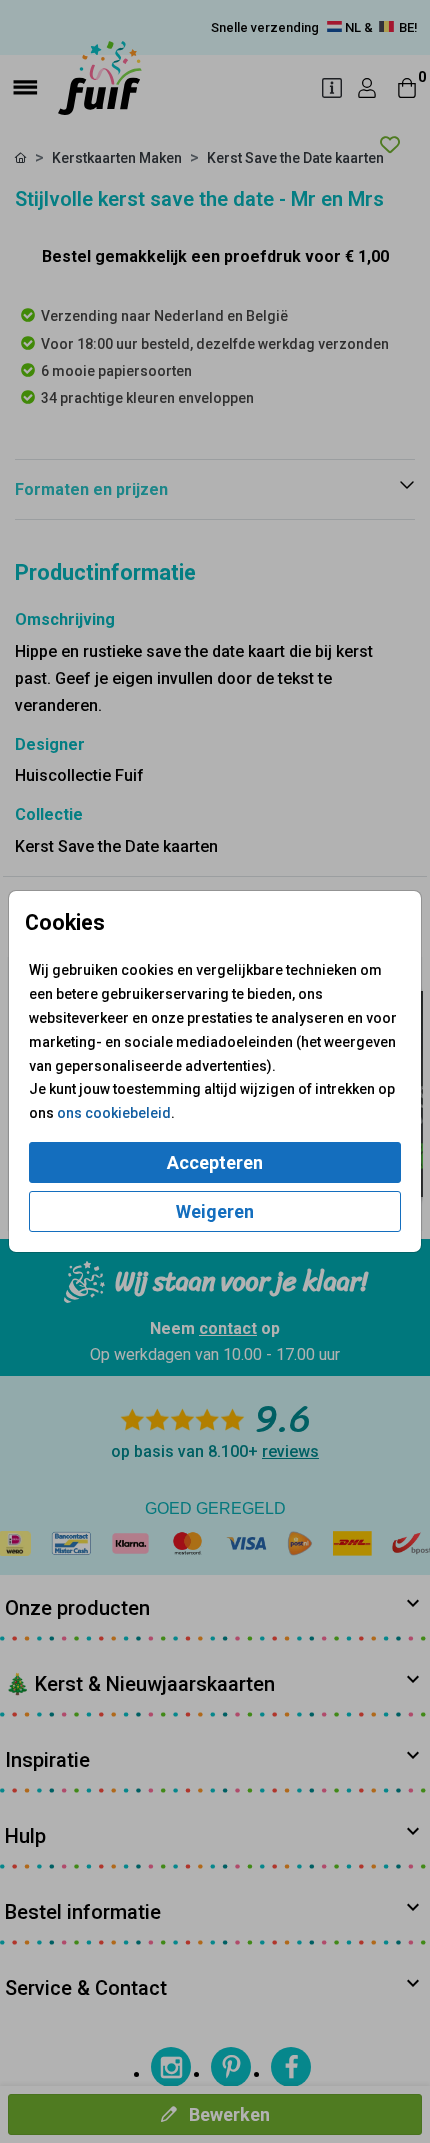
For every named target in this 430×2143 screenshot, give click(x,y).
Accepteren (215, 1162)
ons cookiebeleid (114, 1113)
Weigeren (215, 1211)
